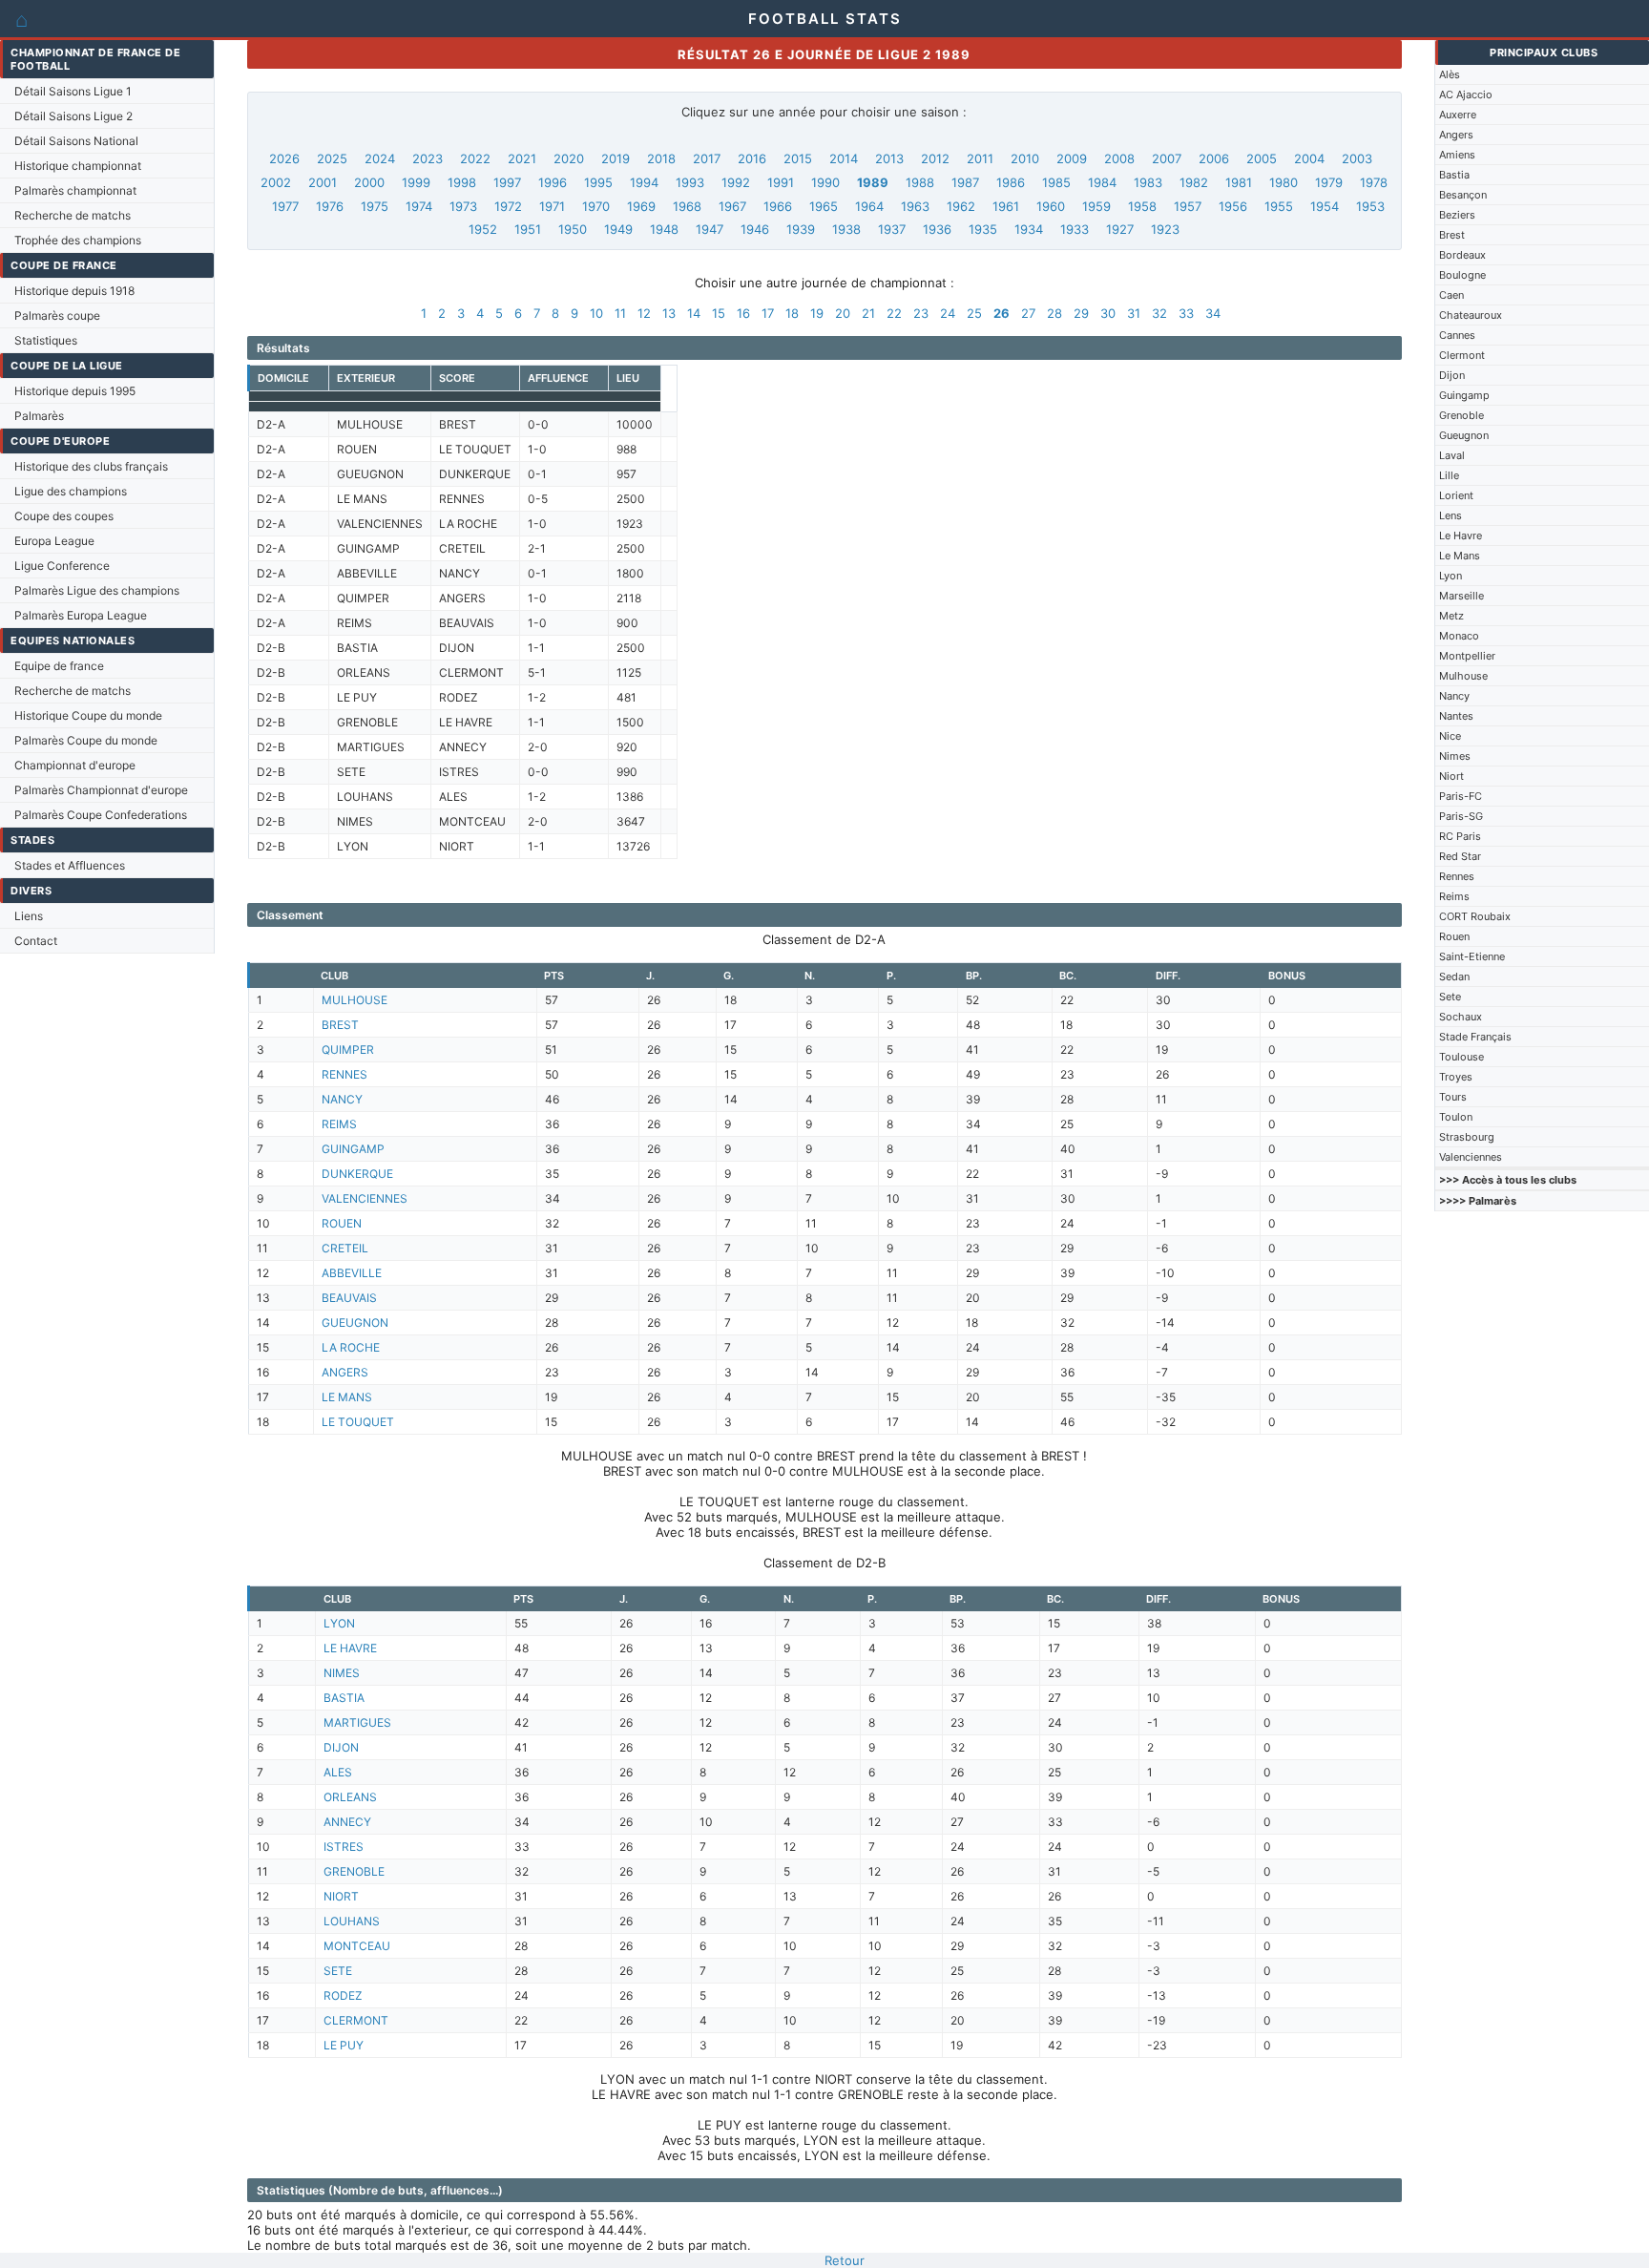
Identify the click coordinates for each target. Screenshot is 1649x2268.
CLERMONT (356, 2020)
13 (669, 313)
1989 (873, 182)
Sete (1450, 997)
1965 (824, 206)
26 (1002, 313)
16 (743, 313)
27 (1028, 313)
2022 (475, 158)
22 (894, 313)
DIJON (341, 1747)
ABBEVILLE (352, 1273)
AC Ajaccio (1466, 94)
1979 (1329, 182)
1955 (1279, 206)
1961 (1006, 206)
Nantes (1456, 716)
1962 (961, 206)
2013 (889, 158)
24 (948, 313)
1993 (690, 182)
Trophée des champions (78, 240)
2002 (276, 182)
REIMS (339, 1124)
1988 (920, 182)
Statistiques (46, 340)
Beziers (1457, 215)
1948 (664, 229)
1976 (330, 206)
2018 (661, 158)
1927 (1120, 229)
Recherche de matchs (73, 215)
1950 (573, 229)
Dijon (1452, 375)
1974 (419, 206)
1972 (508, 206)
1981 (1239, 182)
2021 (522, 158)
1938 (846, 229)
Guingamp (1464, 395)
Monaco (1459, 636)
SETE (338, 1971)
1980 (1284, 182)
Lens (1451, 515)
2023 (428, 158)
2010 (1025, 158)
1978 (1374, 182)
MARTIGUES (357, 1722)
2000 (369, 182)
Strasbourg (1467, 1137)
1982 (1194, 182)
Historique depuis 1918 (74, 291)
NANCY (342, 1099)
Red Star (1460, 856)
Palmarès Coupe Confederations (101, 815)
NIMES (342, 1673)
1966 (778, 206)
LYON (339, 1623)
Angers (1456, 135)
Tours (1453, 1097)
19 (817, 313)
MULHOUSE (355, 1000)
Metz (1451, 616)
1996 (553, 182)
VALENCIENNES (365, 1198)
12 (644, 313)
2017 (707, 158)
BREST (340, 1025)
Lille (1449, 475)
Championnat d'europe (75, 765)
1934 (1029, 229)
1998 (462, 182)
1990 (825, 182)
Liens (29, 916)
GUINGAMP (353, 1149)
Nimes (1455, 756)
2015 (798, 158)
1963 (915, 206)
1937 (892, 229)
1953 (1370, 206)
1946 (755, 229)
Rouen (1454, 936)
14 (694, 313)
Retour (845, 2260)
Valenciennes (1471, 1157)
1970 (596, 206)
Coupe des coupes (64, 516)
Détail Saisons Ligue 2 (73, 116)
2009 (1072, 158)
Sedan (1454, 976)
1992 (736, 182)
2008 (1119, 158)
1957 (1188, 206)
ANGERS (345, 1372)
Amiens (1457, 155)
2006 (1214, 158)
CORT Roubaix (1475, 916)
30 (1108, 313)
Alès (1450, 74)
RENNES (344, 1074)
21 (868, 313)
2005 (1262, 158)
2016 (752, 158)
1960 (1051, 206)
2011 (980, 158)
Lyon (1451, 576)
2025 (332, 158)
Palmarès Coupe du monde (86, 740)
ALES (338, 1772)
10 (596, 313)
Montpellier (1467, 656)
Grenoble (1461, 415)
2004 (1309, 158)
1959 (1096, 206)
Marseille (1461, 596)
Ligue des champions (71, 491)
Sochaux (1461, 1017)
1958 (1142, 206)
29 (1081, 313)
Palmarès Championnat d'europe (101, 790)
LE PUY (344, 2045)
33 (1186, 313)
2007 (1167, 158)
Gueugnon (1464, 435)
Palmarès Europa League (81, 615)
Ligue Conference (62, 566)
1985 (1056, 182)
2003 (1357, 158)
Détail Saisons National (76, 141)
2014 (844, 158)
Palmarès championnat (75, 190)
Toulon (1456, 1117)
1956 (1233, 206)
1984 (1102, 182)
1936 (937, 229)
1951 (528, 229)
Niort (1451, 776)
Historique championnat (78, 166)
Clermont (1462, 355)
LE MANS (347, 1397)
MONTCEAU (357, 1946)
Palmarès (39, 416)
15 (719, 313)
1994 (644, 182)
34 (1213, 313)
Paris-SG (1461, 816)
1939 (801, 229)
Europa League (54, 541)
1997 (507, 182)
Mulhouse (1463, 676)
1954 (1325, 206)
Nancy (1454, 696)
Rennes (1457, 876)
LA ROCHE (351, 1347)
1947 (710, 229)
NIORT (341, 1896)
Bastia (1454, 175)
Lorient (1456, 495)
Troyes (1456, 1077)
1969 (641, 206)
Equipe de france (59, 666)
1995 (598, 182)
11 (620, 313)
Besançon (1463, 195)
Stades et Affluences (70, 865)
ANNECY (347, 1822)
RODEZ (343, 1995)
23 (921, 313)
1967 (732, 206)
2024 (380, 158)
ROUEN (342, 1223)
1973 (463, 206)
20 (843, 313)
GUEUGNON (355, 1323)
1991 (781, 182)
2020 (569, 158)
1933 (1075, 229)
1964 (869, 206)
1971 (552, 206)
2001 (323, 182)
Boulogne (1462, 275)
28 (1054, 313)
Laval (1452, 455)
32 (1159, 313)
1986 (1011, 182)
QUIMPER (348, 1050)
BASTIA (344, 1698)
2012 (935, 158)
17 (768, 313)
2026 (284, 158)
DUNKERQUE (357, 1174)
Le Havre (1461, 535)
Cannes (1457, 335)
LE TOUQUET (358, 1422)
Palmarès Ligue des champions (97, 590)
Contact (36, 941)
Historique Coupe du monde (88, 715)
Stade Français (1475, 1037)
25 (974, 313)
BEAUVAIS (349, 1298)
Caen (1451, 295)
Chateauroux (1471, 315)
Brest (1452, 235)
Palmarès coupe (57, 315)
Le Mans (1460, 556)
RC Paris (1460, 836)
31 (1134, 313)
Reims (1454, 896)
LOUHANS (352, 1921)
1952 (483, 229)
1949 (618, 229)
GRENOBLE (354, 1871)
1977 (285, 206)
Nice (1450, 736)
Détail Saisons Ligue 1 (73, 91)
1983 (1148, 182)
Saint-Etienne (1472, 956)
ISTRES (344, 1847)
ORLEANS (350, 1797)
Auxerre (1458, 115)
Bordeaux (1462, 255)
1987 (965, 182)
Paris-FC (1461, 796)
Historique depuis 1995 (75, 391)
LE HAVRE (350, 1648)
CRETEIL (345, 1248)
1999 (416, 182)
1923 (1165, 229)
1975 (375, 206)
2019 (616, 158)
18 (792, 313)
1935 (983, 229)
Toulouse (1461, 1057)
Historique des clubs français (91, 466)
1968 (687, 206)
